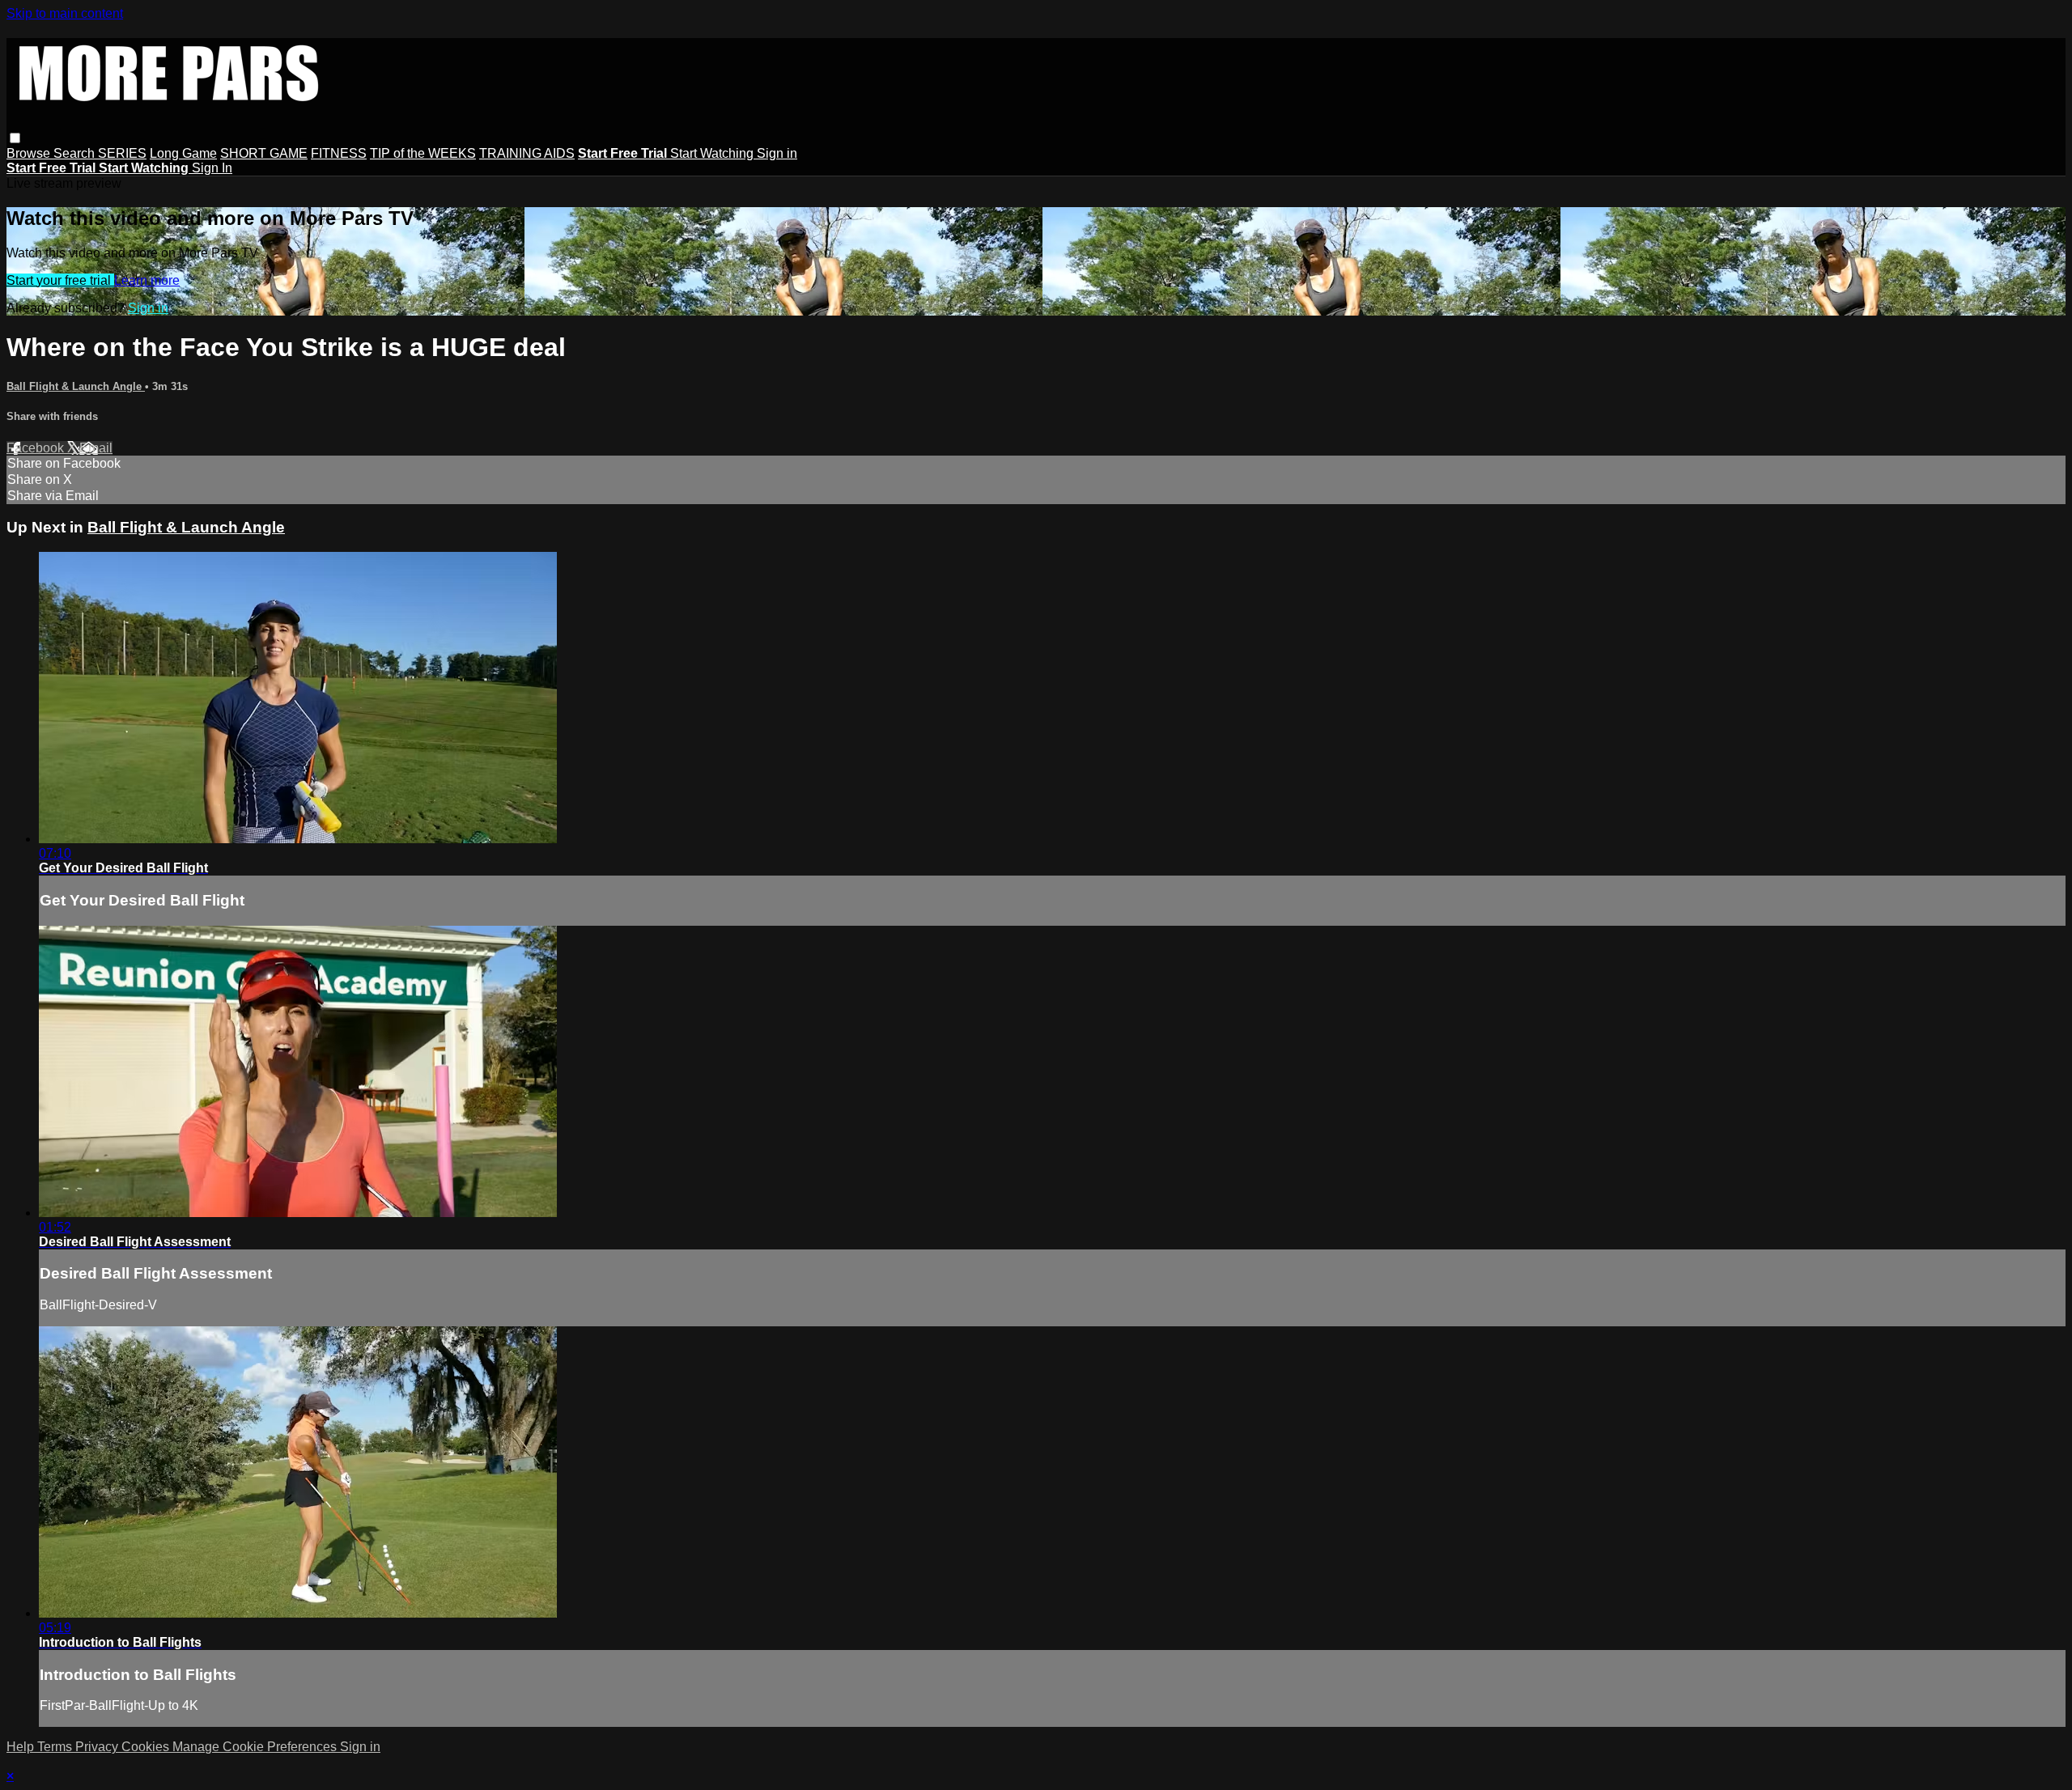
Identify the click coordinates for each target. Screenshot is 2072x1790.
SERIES (122, 153)
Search (76, 153)
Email (96, 448)
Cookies (147, 1747)
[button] (15, 138)
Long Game (183, 153)
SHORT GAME (264, 153)
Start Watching (713, 153)
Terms (56, 1747)
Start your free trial (60, 280)
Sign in (777, 153)
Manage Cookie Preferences (256, 1747)
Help (22, 1747)
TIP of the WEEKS (423, 153)
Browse (30, 153)
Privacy (98, 1747)
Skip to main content (65, 13)
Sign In (212, 168)
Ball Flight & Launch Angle (76, 386)
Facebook (37, 448)
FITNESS (339, 153)
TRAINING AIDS (527, 153)
